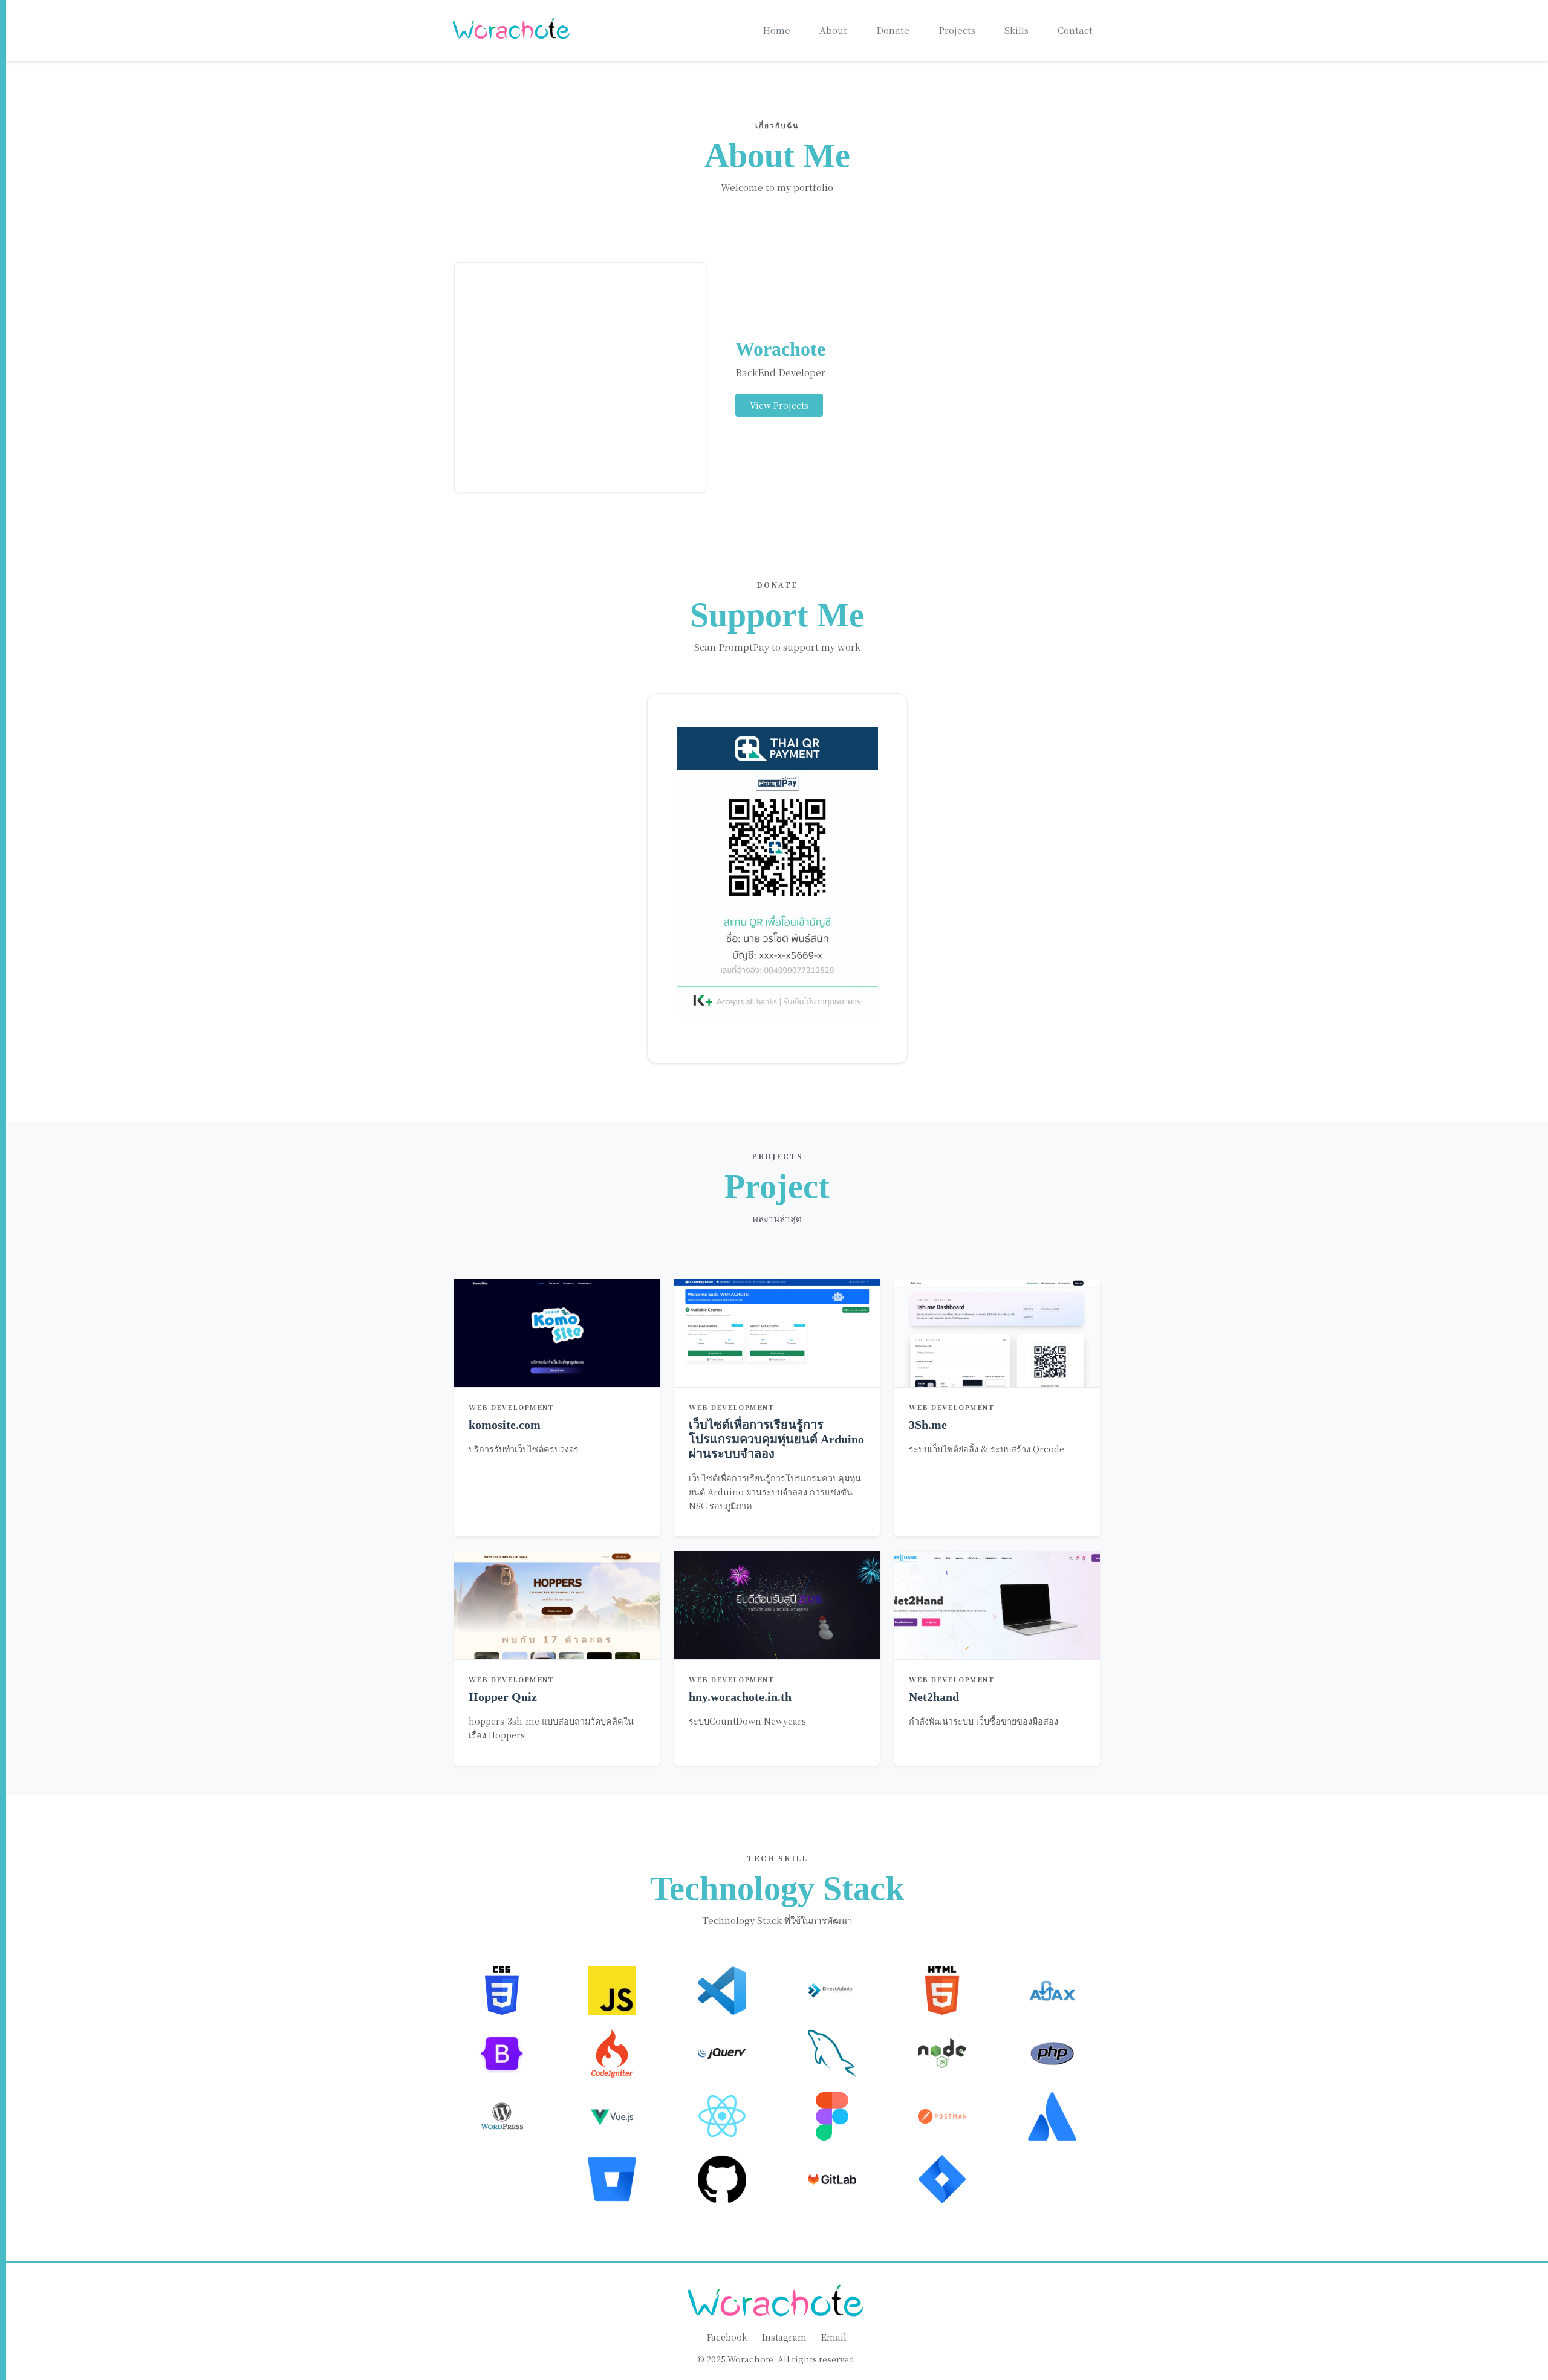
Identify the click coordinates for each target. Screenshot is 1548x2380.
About (833, 30)
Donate (893, 30)
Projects (957, 30)
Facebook (727, 2337)
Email (834, 2337)
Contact (1075, 30)
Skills (1016, 30)
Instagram (784, 2337)
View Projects (779, 405)
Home (776, 30)
